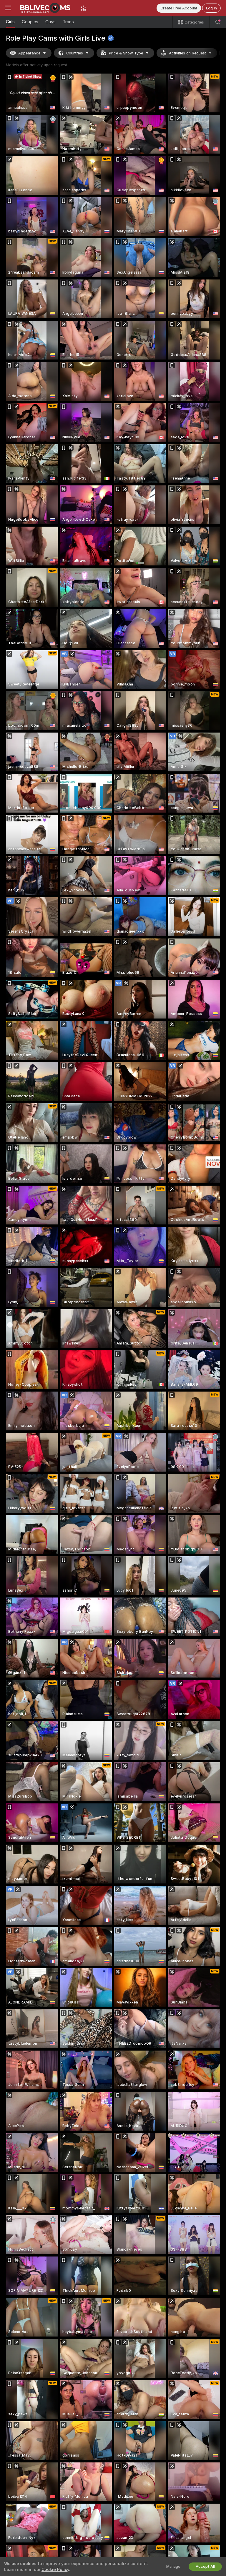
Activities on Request (187, 53)
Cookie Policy (55, 2570)
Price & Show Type (126, 53)
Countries (75, 53)
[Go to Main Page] (46, 8)
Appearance (29, 53)
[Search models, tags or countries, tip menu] (218, 22)
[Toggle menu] (8, 8)
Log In (211, 8)
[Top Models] (83, 8)
